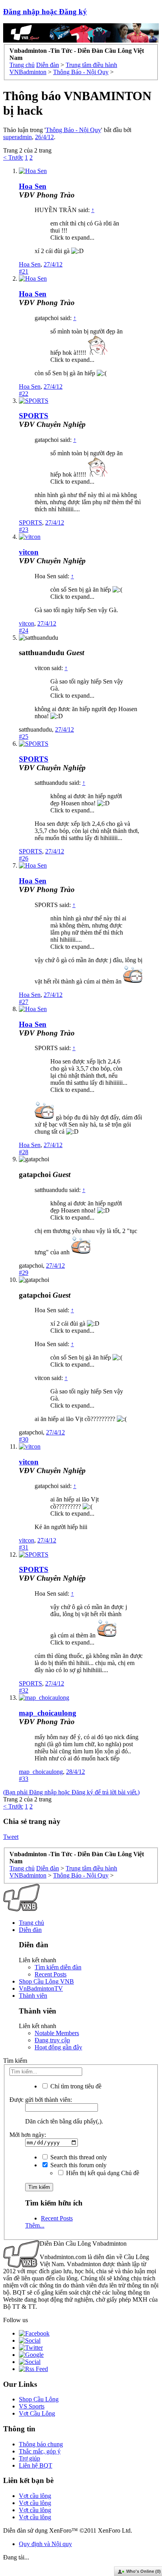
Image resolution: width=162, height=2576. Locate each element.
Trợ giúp (29, 2458)
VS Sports (32, 2406)
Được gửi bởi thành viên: (41, 2100)
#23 (24, 530)
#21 (24, 271)
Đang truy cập (52, 2040)
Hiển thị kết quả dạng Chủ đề (102, 2173)
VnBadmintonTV (41, 1988)
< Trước (13, 157)
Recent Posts (51, 1974)
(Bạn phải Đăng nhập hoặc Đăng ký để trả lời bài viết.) (71, 1792)
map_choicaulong (48, 1713)
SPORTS (34, 416)
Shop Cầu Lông (39, 2399)
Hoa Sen (33, 186)
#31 (24, 1547)
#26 (24, 858)
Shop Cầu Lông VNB (46, 1981)
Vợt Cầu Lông (37, 2413)
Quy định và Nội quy (45, 2544)
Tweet (11, 1837)
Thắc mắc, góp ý (40, 2451)
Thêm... (35, 2225)
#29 (24, 1273)
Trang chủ (31, 1923)
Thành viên (33, 1996)
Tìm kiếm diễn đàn (58, 1967)
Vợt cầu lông (35, 2496)
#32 (24, 1690)
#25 (24, 737)
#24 (24, 630)
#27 (24, 1002)
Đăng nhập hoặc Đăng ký (45, 12)
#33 (24, 1779)
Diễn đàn (30, 1930)
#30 (24, 1439)
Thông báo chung (41, 2444)
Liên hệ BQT (36, 2465)
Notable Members (57, 2033)
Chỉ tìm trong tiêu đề (75, 2086)
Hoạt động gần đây (58, 2047)
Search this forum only (78, 2165)
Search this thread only (78, 2157)
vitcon (29, 552)
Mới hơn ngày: (28, 2135)
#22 (24, 394)
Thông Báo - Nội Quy (73, 130)
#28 (24, 1152)
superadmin (17, 137)
